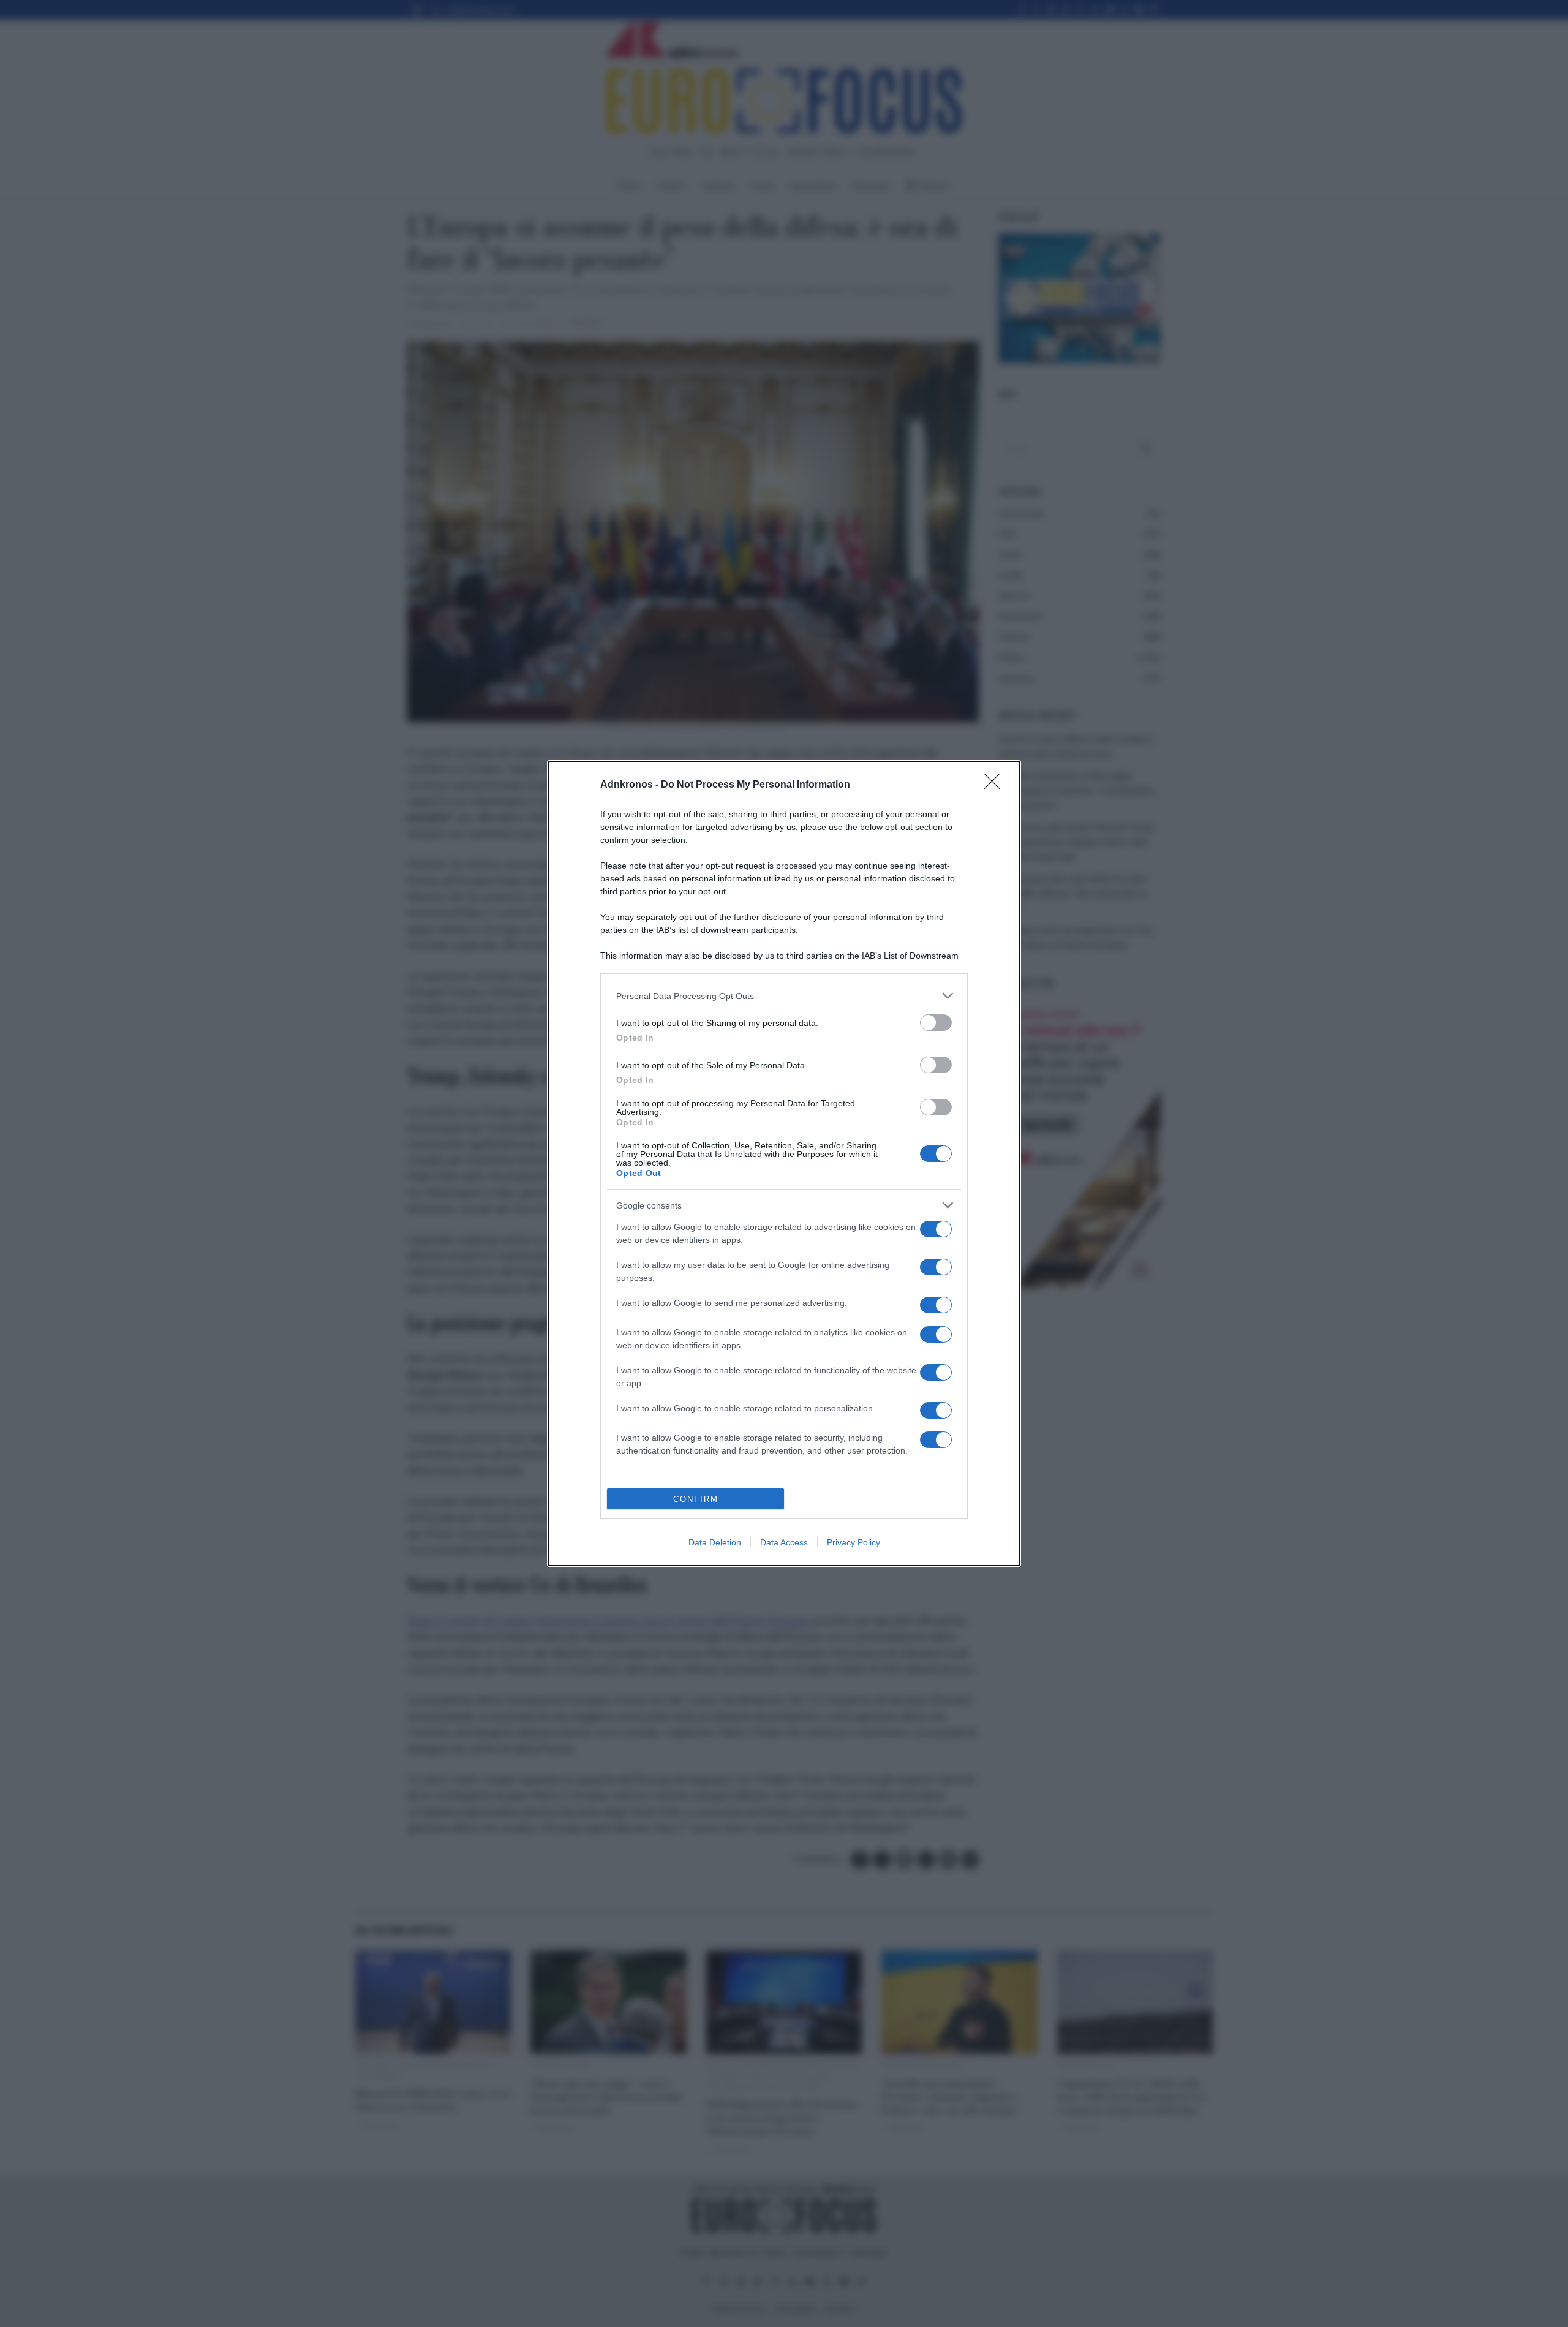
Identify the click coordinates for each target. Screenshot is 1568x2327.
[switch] (936, 1023)
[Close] (996, 785)
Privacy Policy (854, 1542)
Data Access (784, 1542)
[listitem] (784, 996)
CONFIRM (696, 1499)
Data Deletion (715, 1542)
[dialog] (784, 1163)
